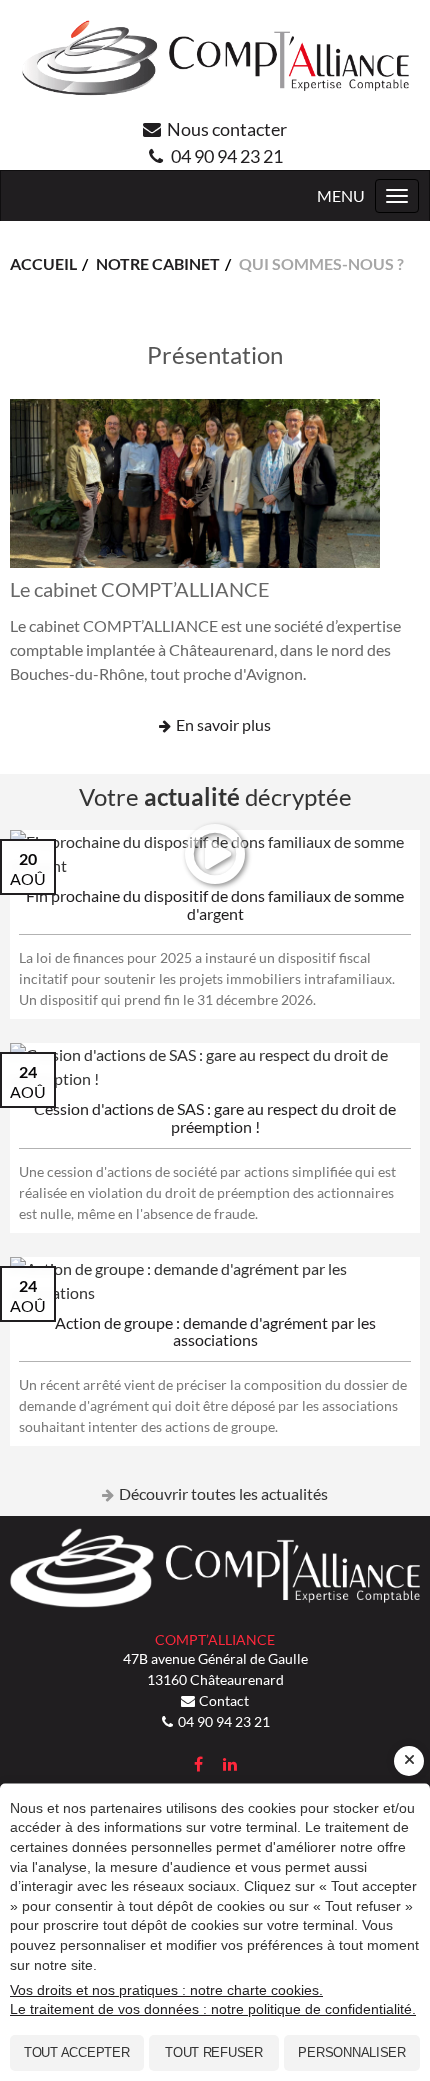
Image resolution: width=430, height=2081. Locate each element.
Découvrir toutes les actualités (223, 1493)
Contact (224, 1700)
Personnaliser (352, 2052)
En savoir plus (223, 724)
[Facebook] (198, 1764)
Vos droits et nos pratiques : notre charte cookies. (166, 1990)
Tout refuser (214, 2052)
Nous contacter (227, 129)
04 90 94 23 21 (227, 156)
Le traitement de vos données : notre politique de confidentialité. (213, 2009)
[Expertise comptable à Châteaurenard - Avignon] (215, 58)
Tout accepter (77, 2052)
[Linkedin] (230, 1764)
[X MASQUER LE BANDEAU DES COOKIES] (409, 1761)
